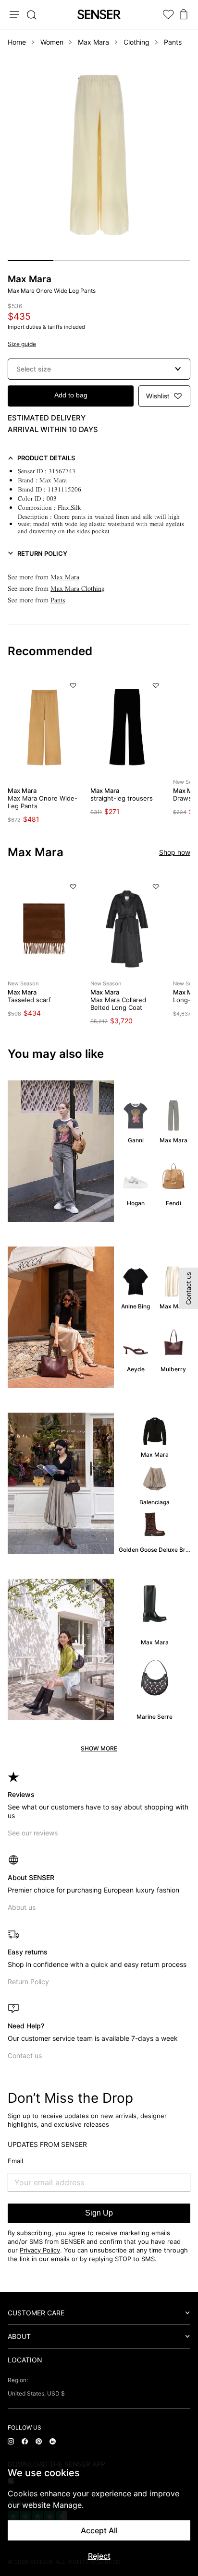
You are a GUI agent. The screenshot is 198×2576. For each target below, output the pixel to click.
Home (17, 42)
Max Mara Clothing (78, 589)
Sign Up (99, 2213)
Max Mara (93, 42)
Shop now (175, 852)
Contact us (25, 2055)
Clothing (136, 42)
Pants (173, 42)
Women (52, 42)
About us (22, 1907)
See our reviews (33, 1833)
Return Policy (28, 1982)
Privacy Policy (40, 2250)
